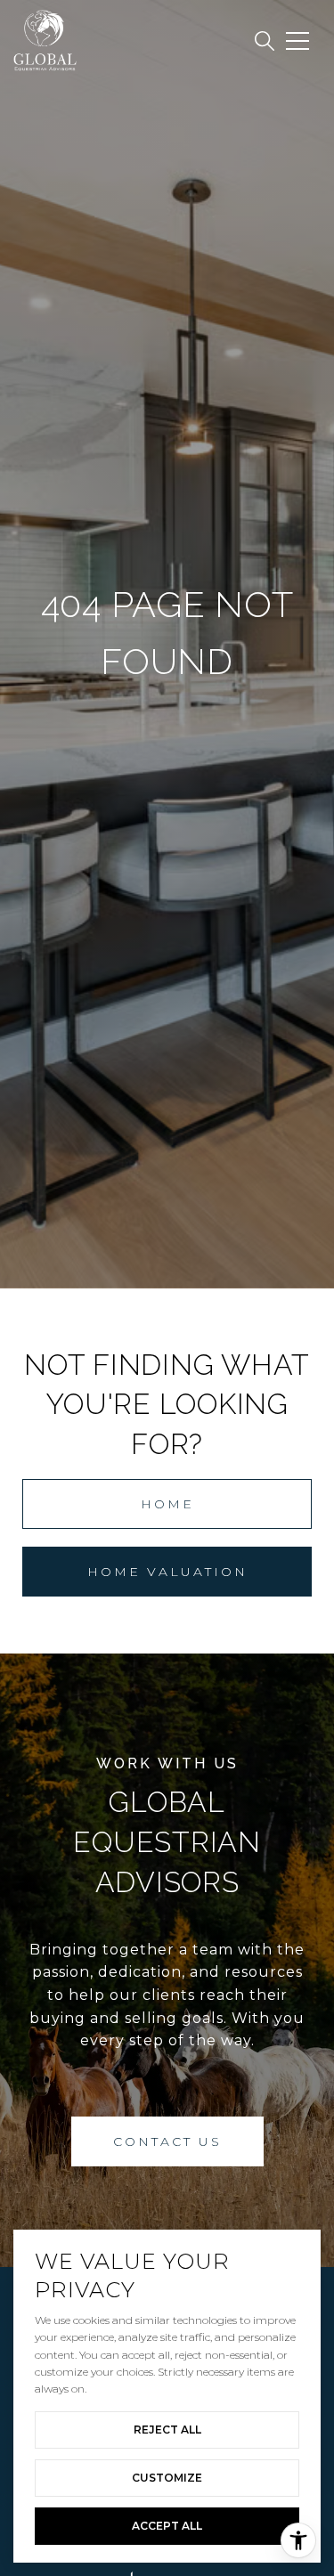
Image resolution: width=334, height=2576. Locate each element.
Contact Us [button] (167, 2141)
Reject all (167, 2430)
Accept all (167, 2526)
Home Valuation (167, 1572)
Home (167, 1504)
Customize (167, 2478)
